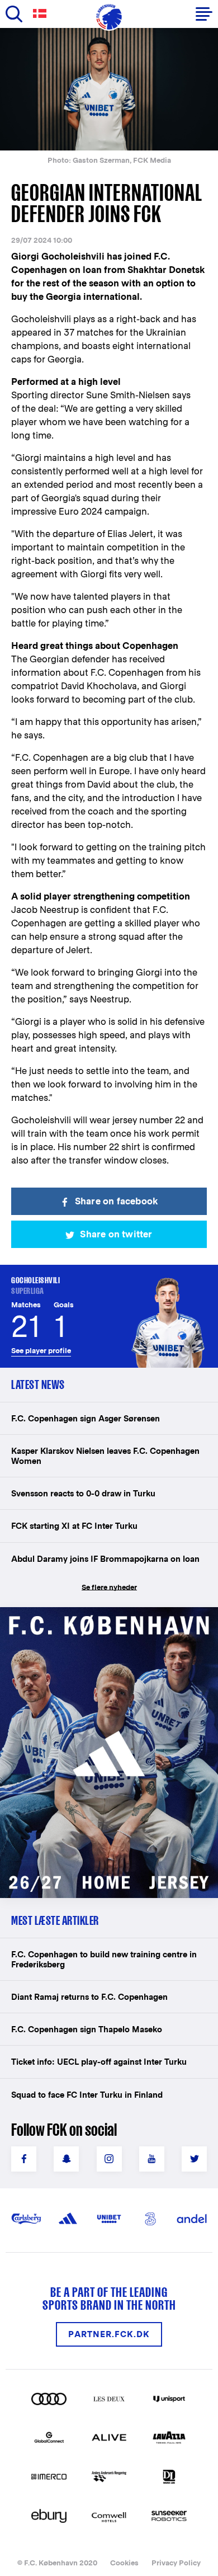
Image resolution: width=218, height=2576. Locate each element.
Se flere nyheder (109, 1587)
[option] (109, 89)
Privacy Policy (176, 2563)
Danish (42, 14)
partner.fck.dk (109, 2334)
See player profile (41, 1351)
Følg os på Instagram (109, 2159)
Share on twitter (116, 1234)
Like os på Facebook (24, 2159)
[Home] (109, 17)
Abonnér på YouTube (152, 2159)
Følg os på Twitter (194, 2159)
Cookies (124, 2563)
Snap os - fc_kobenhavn (66, 2159)
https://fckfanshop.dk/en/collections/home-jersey (106, 1619)
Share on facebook (116, 1201)
